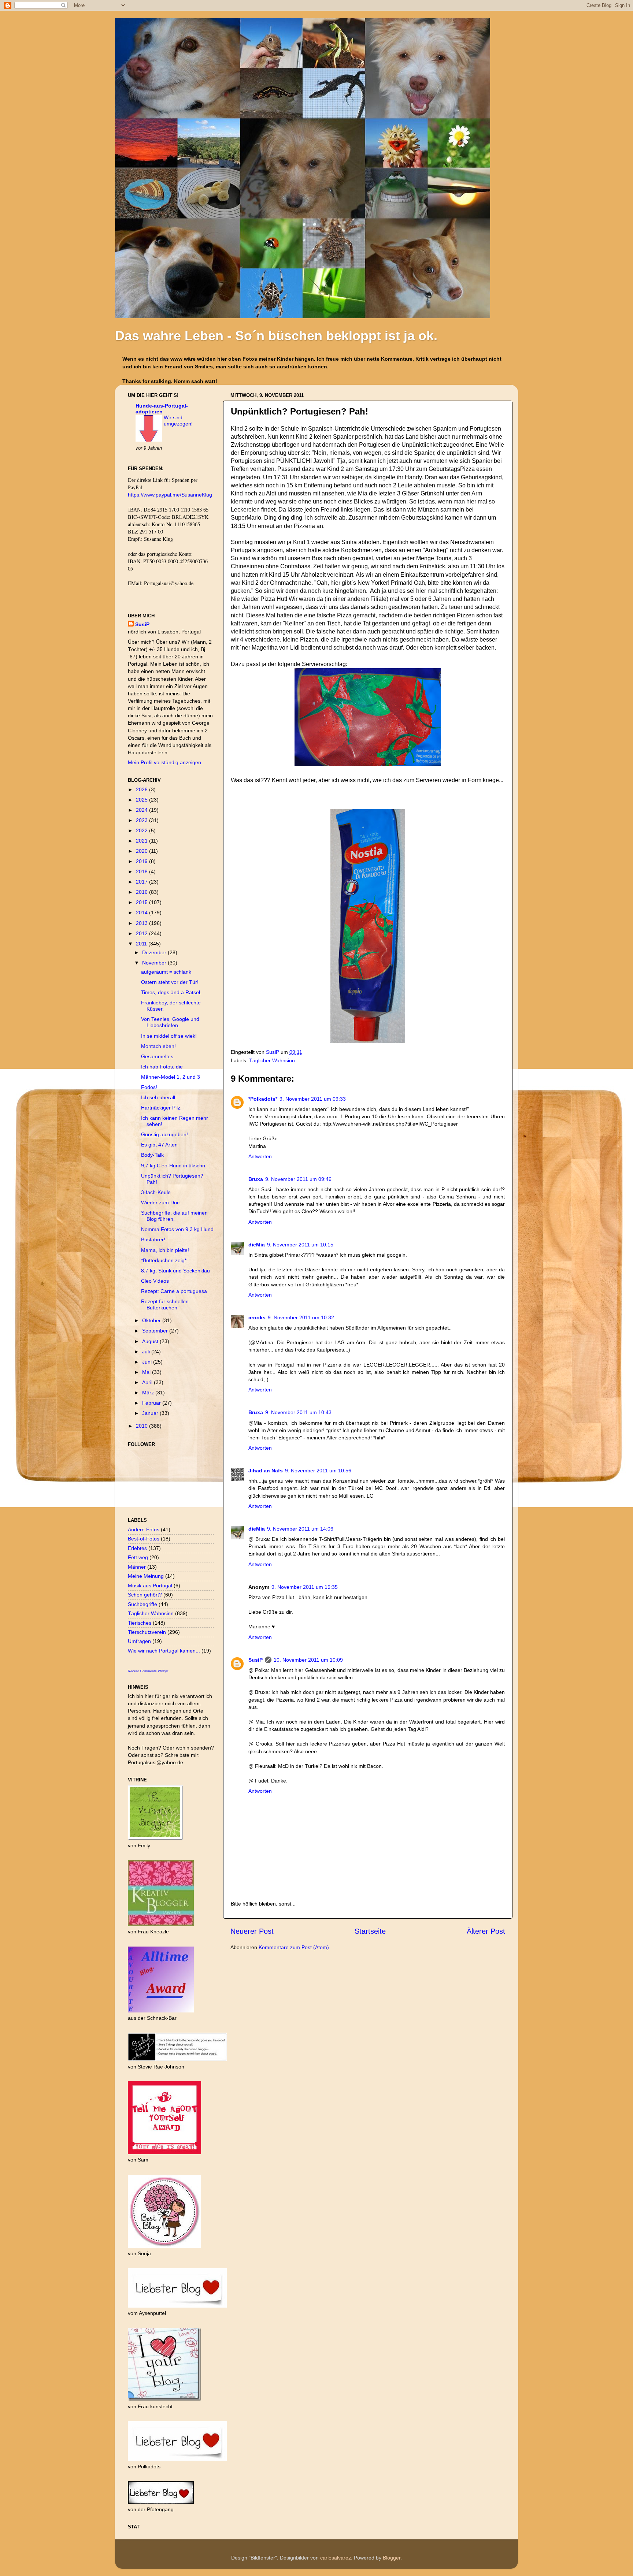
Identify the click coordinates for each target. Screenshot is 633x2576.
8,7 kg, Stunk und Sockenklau (175, 1271)
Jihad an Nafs (266, 1471)
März (149, 1393)
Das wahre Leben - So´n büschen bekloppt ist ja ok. (276, 336)
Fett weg (138, 1557)
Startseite (370, 1931)
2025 (142, 800)
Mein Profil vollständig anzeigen (164, 762)
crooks (257, 1317)
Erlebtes (137, 1548)
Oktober (152, 1320)
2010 (142, 1426)
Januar (151, 1413)
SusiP (273, 1052)
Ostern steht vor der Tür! (170, 982)
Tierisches (140, 1623)
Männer (137, 1567)
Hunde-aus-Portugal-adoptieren (162, 409)
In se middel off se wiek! (169, 1036)
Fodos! (149, 1087)
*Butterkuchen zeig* (164, 1260)
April (148, 1382)
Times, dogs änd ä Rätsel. (171, 992)
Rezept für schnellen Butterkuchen (165, 1304)
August (151, 1341)
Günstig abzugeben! (164, 1134)
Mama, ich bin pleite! (165, 1250)
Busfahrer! (153, 1239)
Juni (148, 1362)
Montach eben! (158, 1046)
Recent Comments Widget (148, 1671)
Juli (147, 1352)
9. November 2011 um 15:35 (305, 1587)
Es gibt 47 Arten (159, 1145)
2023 (142, 820)
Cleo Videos (155, 1281)
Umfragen (139, 1641)
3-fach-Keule (156, 1192)
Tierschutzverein (147, 1632)
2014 (142, 912)
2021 (142, 841)
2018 (142, 871)
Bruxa (256, 1179)
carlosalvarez (336, 2558)
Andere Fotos (144, 1529)
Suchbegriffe (142, 1604)
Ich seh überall (158, 1097)
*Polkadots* (263, 1099)
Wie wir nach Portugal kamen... (164, 1651)
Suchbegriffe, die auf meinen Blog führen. (174, 1216)
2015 (142, 902)
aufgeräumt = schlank (166, 972)
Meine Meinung (146, 1576)
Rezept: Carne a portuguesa (174, 1291)
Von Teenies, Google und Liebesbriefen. (170, 1022)
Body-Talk (152, 1155)
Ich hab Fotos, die (162, 1067)
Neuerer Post (252, 1931)
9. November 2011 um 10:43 (298, 1412)
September (156, 1331)
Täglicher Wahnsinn (272, 1060)
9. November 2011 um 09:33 (313, 1099)
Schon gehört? (145, 1595)
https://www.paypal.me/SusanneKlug (170, 495)
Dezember (155, 952)
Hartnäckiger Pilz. (161, 1108)
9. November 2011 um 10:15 (300, 1245)
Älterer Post (486, 1931)
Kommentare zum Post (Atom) (294, 1947)
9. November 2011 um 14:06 (300, 1529)
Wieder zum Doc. (161, 1202)
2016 (142, 892)
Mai (147, 1372)
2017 (142, 882)
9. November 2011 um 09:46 (298, 1179)
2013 (142, 923)
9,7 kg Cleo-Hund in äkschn (173, 1166)
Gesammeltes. (158, 1056)
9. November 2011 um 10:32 (301, 1317)
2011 (142, 944)
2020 (142, 851)
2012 (142, 933)
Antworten (260, 1156)
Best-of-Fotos (144, 1539)
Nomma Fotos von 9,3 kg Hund (177, 1229)
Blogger (392, 2558)
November (155, 963)
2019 (142, 861)
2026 (142, 789)
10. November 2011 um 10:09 (308, 1660)
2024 (142, 810)
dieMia (257, 1245)
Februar (152, 1403)
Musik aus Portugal (150, 1586)
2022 (142, 830)
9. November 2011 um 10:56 (318, 1471)
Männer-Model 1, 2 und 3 (171, 1077)
